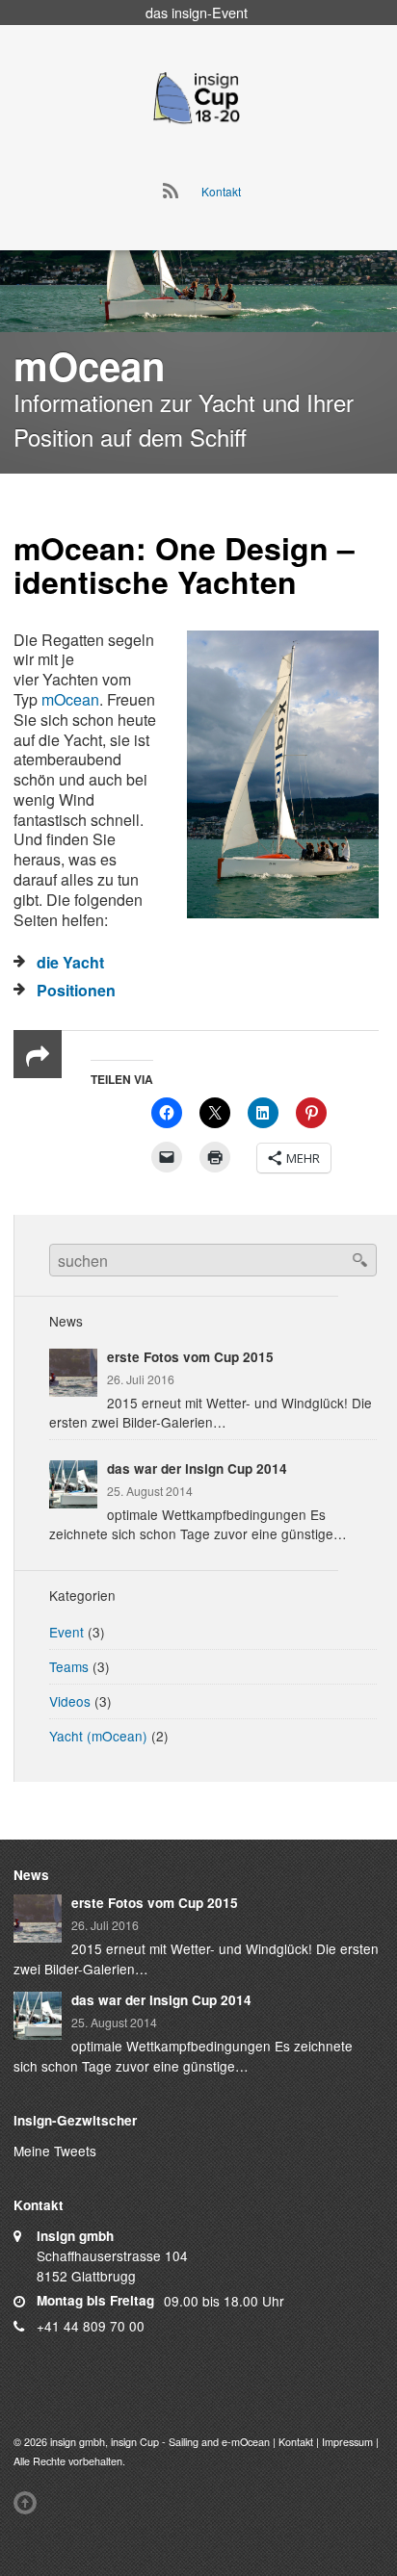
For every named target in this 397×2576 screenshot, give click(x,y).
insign (189, 12)
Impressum (347, 2442)
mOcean (75, 548)
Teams (69, 1666)
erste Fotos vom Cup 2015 (190, 1357)
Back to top (29, 2503)
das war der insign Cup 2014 (197, 1468)
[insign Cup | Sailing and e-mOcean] (197, 97)
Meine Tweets (55, 2151)
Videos (70, 1701)
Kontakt (221, 191)
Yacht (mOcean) (98, 1736)
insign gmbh (78, 2442)
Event (66, 1632)
